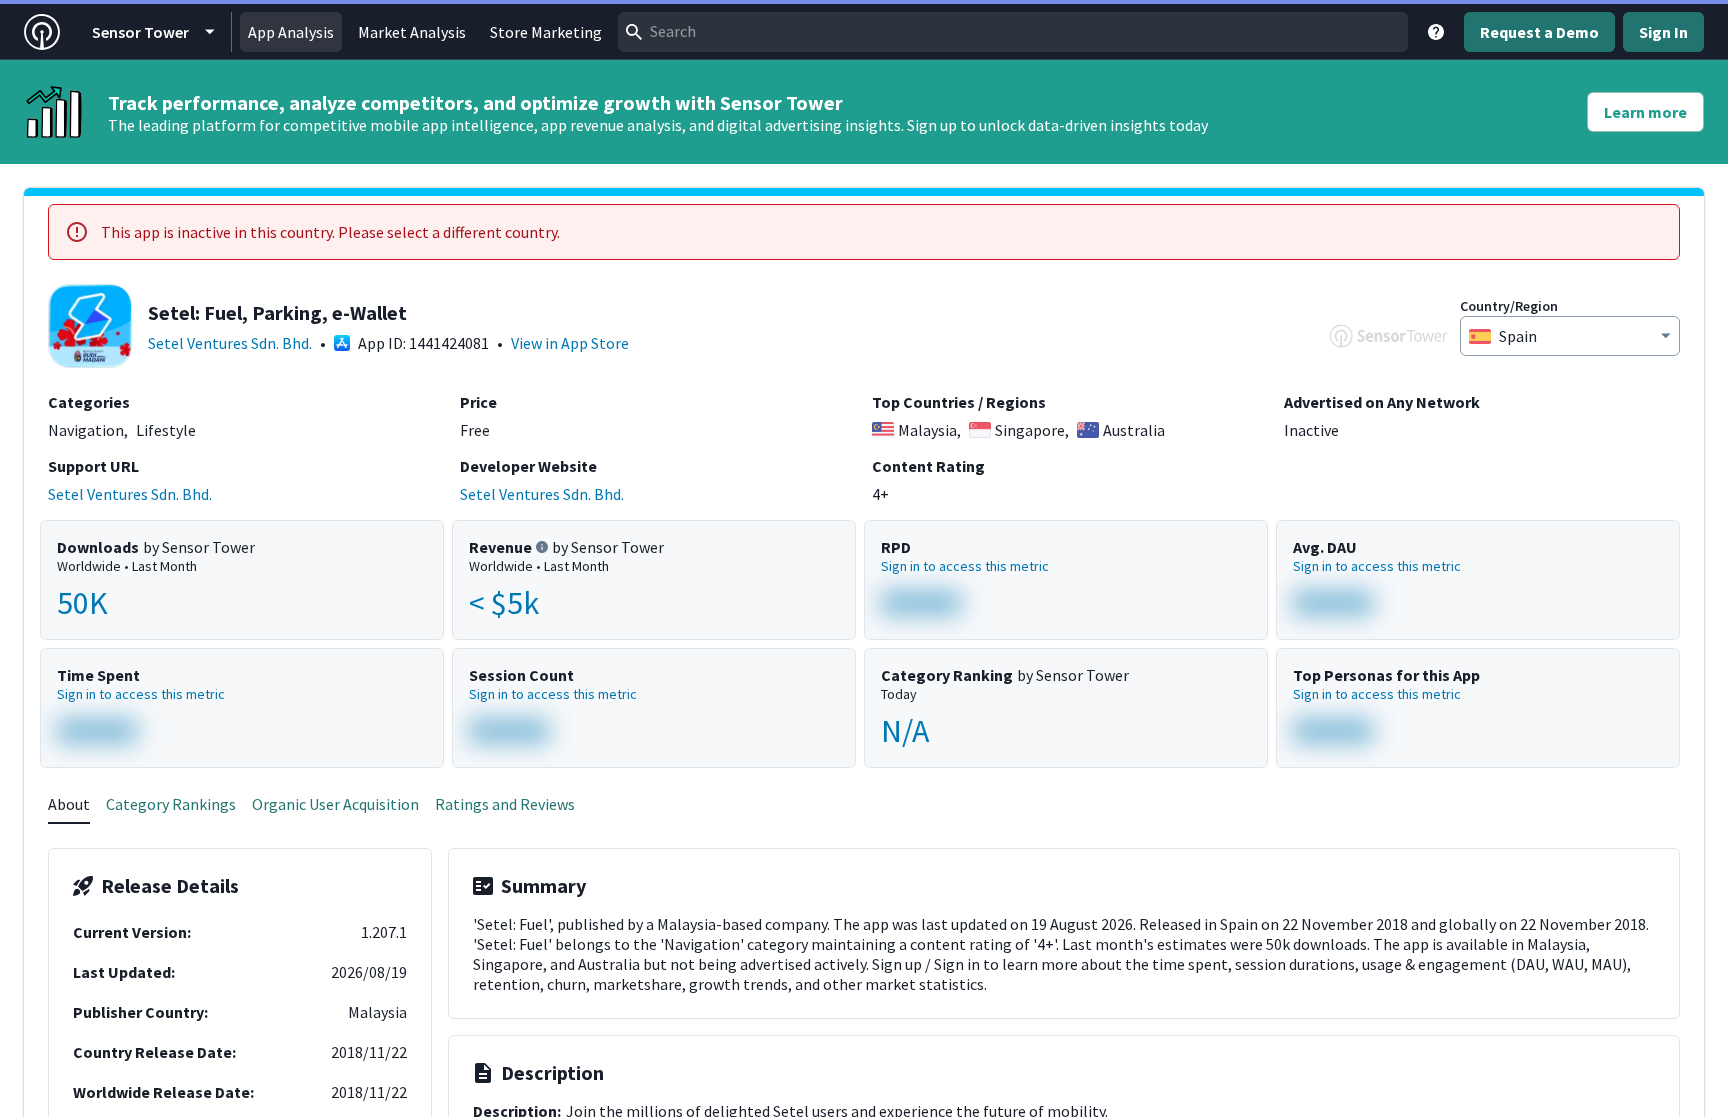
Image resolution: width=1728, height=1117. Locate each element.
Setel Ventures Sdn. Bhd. (230, 343)
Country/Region (1509, 306)
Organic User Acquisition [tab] (335, 804)
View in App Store (570, 343)
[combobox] (1013, 32)
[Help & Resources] (1436, 32)
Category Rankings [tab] (171, 804)
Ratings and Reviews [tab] (505, 804)
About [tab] (69, 804)
